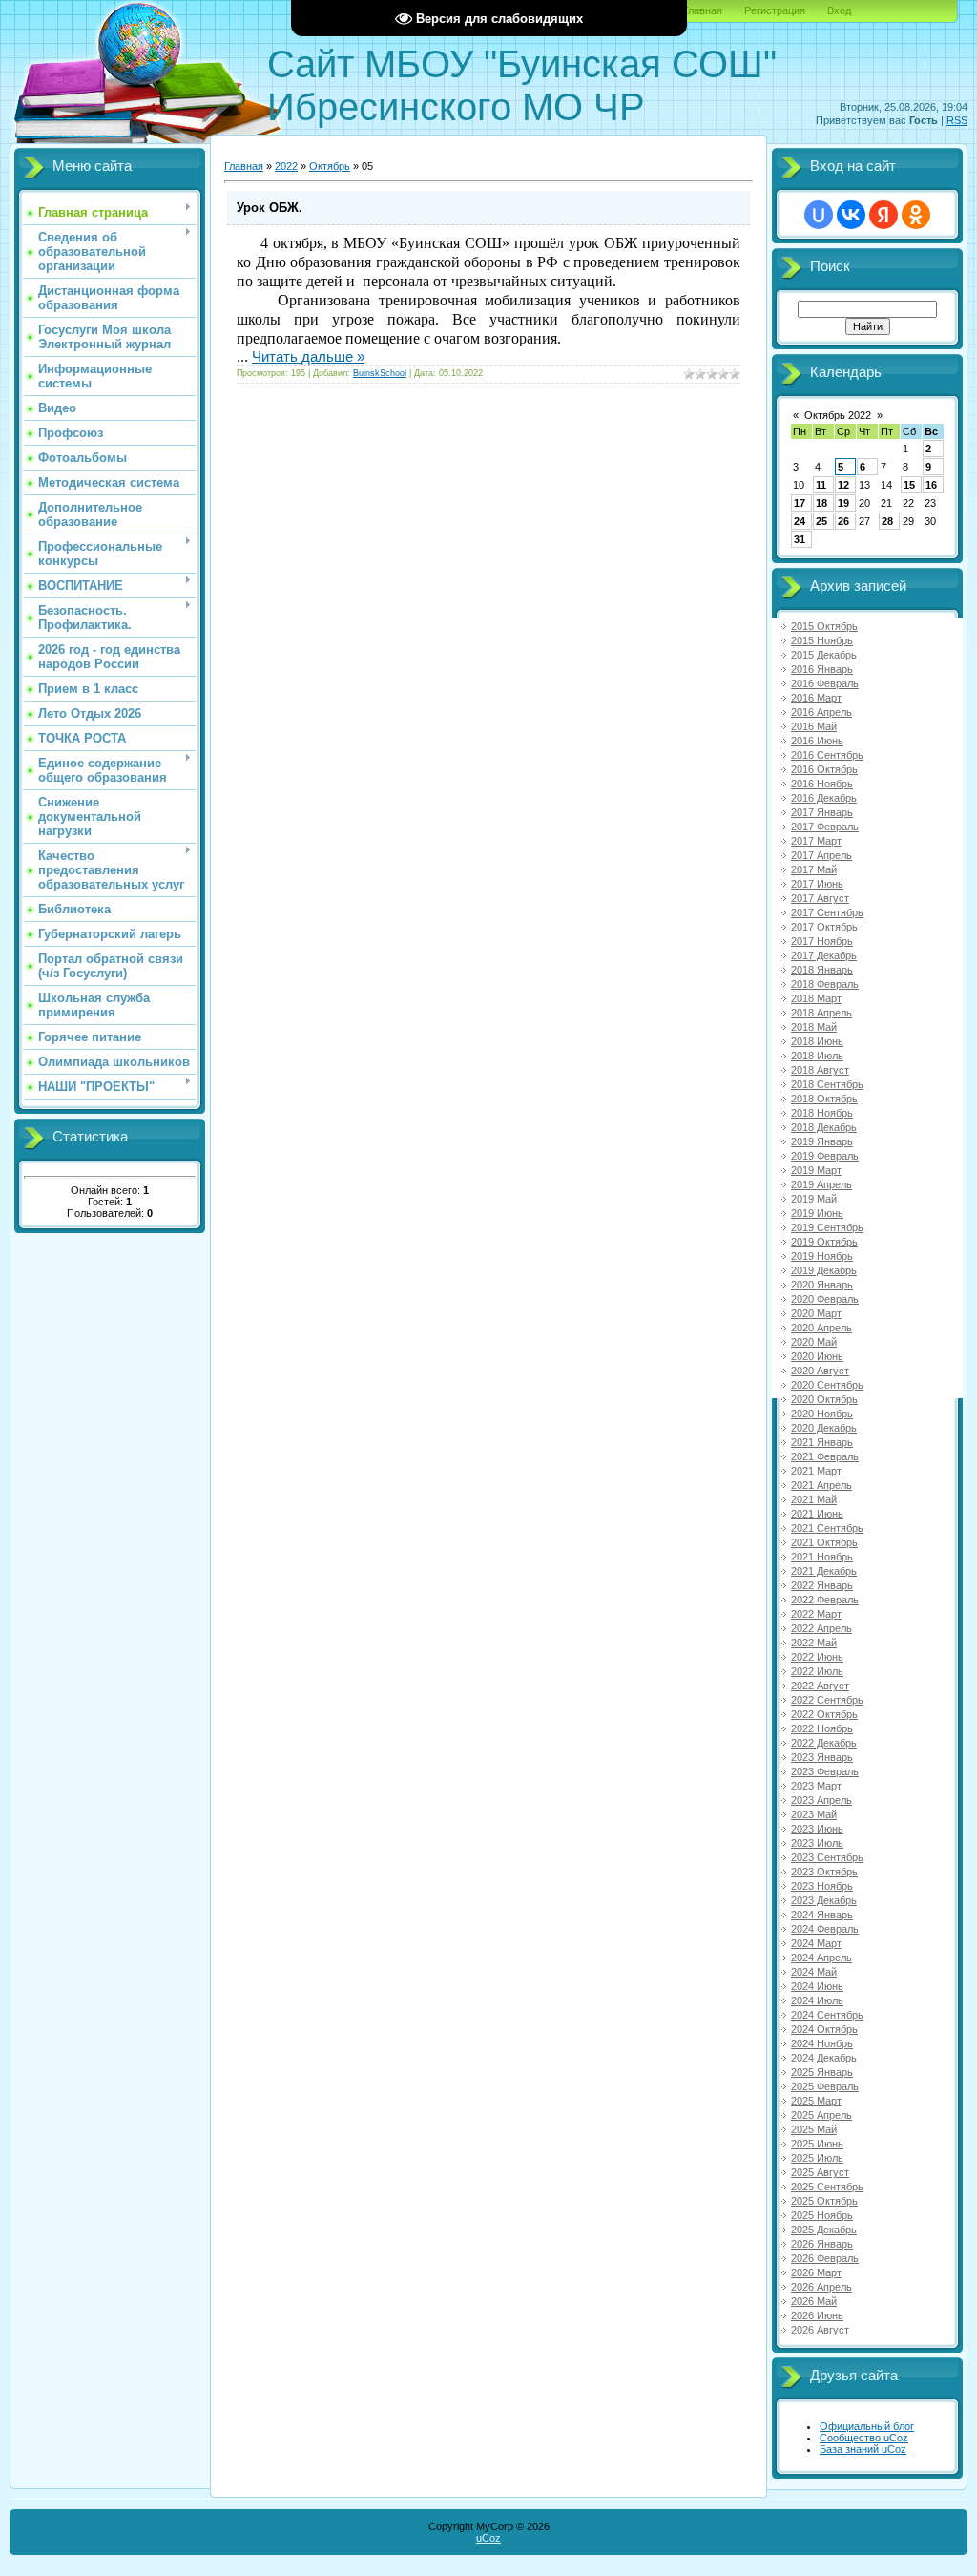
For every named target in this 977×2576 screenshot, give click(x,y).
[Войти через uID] (819, 215)
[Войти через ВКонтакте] (851, 215)
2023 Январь (822, 1757)
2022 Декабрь (824, 1743)
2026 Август (820, 2330)
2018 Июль (817, 1056)
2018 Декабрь (824, 1127)
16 (931, 485)
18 (821, 503)
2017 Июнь (817, 884)
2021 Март (816, 1471)
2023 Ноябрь (822, 1886)
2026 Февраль (825, 2258)
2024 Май (814, 1972)
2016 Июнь (817, 741)
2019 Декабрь (824, 1270)
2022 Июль (817, 1671)
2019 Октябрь (824, 1242)
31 (800, 539)
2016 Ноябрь (822, 784)
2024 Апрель (821, 1958)
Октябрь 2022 (838, 415)
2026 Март (816, 2272)
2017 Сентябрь (827, 912)
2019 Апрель (821, 1184)
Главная (703, 10)
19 (843, 503)
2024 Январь (822, 1915)
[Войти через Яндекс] (883, 215)
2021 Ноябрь (822, 1557)
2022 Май (814, 1643)
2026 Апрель (821, 2287)
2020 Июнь (817, 1356)
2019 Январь (822, 1141)
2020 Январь (822, 1285)
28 (887, 521)
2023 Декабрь (824, 1900)
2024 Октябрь (824, 2029)
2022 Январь (822, 1585)
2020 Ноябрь (822, 1414)
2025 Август (820, 2172)
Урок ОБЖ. (270, 208)
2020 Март (816, 1313)
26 (843, 521)
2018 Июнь (817, 1041)
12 (843, 485)
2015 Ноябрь (822, 640)
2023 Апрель (821, 1800)
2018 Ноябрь (822, 1113)
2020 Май (814, 1342)
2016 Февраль (825, 683)
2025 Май (814, 2129)
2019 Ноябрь (822, 1256)
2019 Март (816, 1170)
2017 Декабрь (824, 955)
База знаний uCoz (863, 2449)
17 (800, 503)
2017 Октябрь (824, 927)
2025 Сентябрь (827, 2187)
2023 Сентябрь (827, 1857)
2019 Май (814, 1199)
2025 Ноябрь (822, 2215)
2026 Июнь (817, 2315)
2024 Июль (817, 2000)
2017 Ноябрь (822, 941)
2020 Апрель (821, 1328)
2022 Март (816, 1614)
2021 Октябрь (824, 1542)
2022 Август (820, 1686)
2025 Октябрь (824, 2201)
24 (800, 521)
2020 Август (820, 1371)
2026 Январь (822, 2244)
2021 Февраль (825, 1456)
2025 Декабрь (824, 2230)
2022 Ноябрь (822, 1728)
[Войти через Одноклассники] (916, 215)
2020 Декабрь (824, 1428)
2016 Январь (822, 669)
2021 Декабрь (824, 1571)
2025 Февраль (825, 2086)
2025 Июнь (817, 2144)
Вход (839, 10)
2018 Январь (822, 970)
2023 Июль (817, 1843)
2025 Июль (817, 2158)
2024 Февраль (825, 1929)
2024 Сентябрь (827, 2015)
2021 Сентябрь (827, 1528)
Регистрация (775, 10)
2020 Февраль (825, 1299)
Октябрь (330, 166)
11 (821, 485)
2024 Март (816, 1943)
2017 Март (816, 841)
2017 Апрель (821, 855)
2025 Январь (822, 2072)
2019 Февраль (825, 1156)
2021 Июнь (817, 1514)
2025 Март (816, 2101)
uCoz (488, 2538)
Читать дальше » (308, 357)
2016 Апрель (821, 712)
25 (821, 521)
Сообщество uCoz (864, 2438)
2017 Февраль (825, 827)
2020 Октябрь (824, 1399)
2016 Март (816, 698)
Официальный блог (867, 2426)
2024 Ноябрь (822, 2043)
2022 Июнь (817, 1657)
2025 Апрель (821, 2115)
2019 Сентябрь (827, 1227)
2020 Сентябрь (827, 1385)
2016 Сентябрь (827, 755)
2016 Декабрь (824, 798)
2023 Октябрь (824, 1872)
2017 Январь (822, 812)
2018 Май (814, 1027)
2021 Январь (822, 1442)
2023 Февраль (825, 1771)
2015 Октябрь (824, 626)
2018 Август (820, 1070)
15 (909, 485)
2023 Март (816, 1786)
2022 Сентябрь (827, 1700)
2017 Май (814, 869)
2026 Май (814, 2301)
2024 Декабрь (824, 2058)
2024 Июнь (817, 1986)
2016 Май (814, 726)
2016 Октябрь (824, 769)
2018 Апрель (821, 1013)
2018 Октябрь (824, 1099)
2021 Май (814, 1499)
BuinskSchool (380, 373)
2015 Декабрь (824, 655)
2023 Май (814, 1814)
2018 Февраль (825, 984)
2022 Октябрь (824, 1714)
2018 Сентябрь (827, 1084)
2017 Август (820, 898)
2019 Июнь (817, 1213)
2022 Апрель (821, 1628)
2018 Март (816, 998)
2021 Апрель (821, 1485)
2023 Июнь (817, 1829)
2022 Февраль (825, 1600)
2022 (286, 166)
